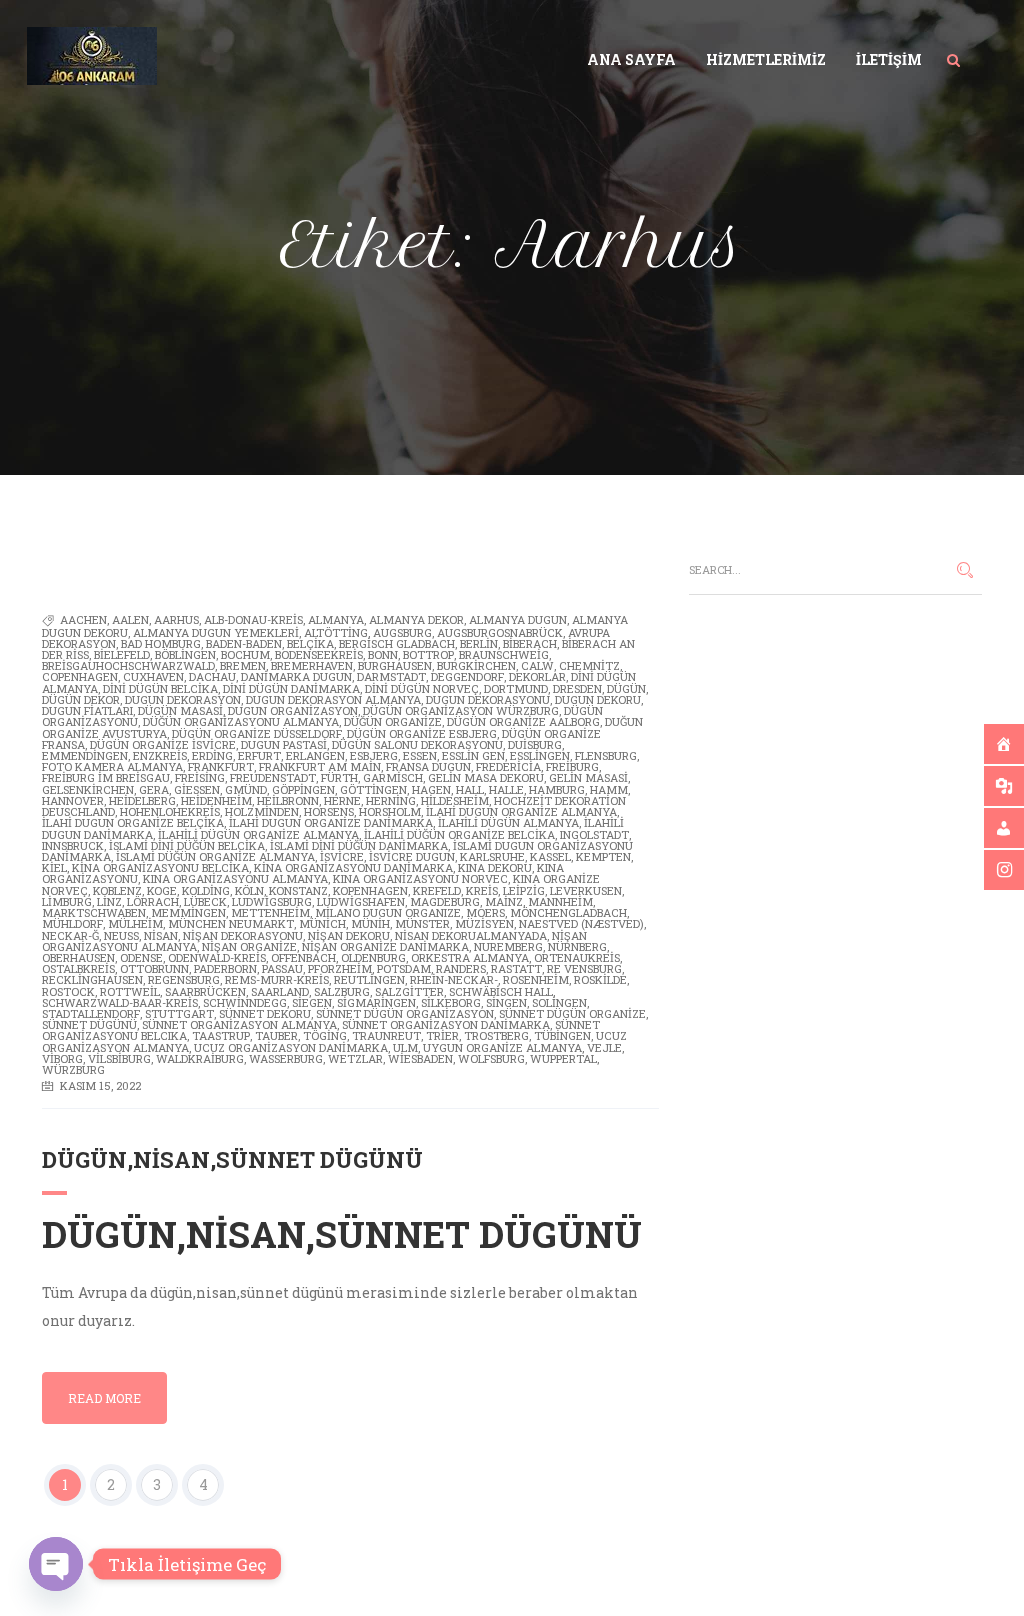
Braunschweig (504, 654)
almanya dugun (518, 619)
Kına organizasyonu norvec (420, 878)
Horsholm (390, 811)
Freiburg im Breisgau (106, 777)
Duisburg (535, 744)
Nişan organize (249, 946)
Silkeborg (451, 1002)
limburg (67, 901)
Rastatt (516, 968)
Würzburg (73, 1069)
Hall (470, 789)
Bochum (245, 654)
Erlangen (315, 755)
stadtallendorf (91, 1013)
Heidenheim (216, 800)
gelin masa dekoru (486, 777)
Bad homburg (161, 643)
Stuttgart (179, 1013)
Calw (537, 665)
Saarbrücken (205, 991)
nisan (161, 935)
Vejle (604, 1047)
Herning (391, 800)
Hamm (609, 789)
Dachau (212, 676)
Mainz (504, 901)
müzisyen (484, 923)
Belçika (310, 643)
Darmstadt (391, 676)
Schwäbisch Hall (501, 991)
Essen (420, 755)
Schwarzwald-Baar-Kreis (120, 1002)
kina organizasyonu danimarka (353, 867)
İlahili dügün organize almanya (258, 834)
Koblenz (117, 890)
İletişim (889, 59)
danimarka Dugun (296, 676)
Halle (506, 789)
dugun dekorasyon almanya (333, 699)
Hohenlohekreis (170, 811)
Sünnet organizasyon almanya (239, 1024)
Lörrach (153, 901)
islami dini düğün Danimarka (359, 845)
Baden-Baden (244, 643)
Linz (109, 901)
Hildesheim (455, 800)
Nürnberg (577, 946)
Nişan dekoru (349, 935)
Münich (322, 923)
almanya (336, 619)
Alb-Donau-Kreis (253, 619)
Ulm (405, 1047)
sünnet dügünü (89, 1024)
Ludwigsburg (272, 901)
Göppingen (303, 789)
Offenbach (303, 957)
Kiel (54, 867)
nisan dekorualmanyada (471, 935)
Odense (141, 957)
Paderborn (225, 968)
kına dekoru (495, 867)
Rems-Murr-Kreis (277, 979)
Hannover (73, 800)
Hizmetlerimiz (766, 59)
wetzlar (355, 1058)
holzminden (262, 811)
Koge (162, 890)
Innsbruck (73, 845)
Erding (212, 755)
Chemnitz (589, 665)
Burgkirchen (476, 665)
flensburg (606, 755)
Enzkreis (160, 755)
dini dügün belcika (160, 688)
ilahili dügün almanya (508, 822)
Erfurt (259, 755)
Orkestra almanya (470, 957)
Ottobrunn (154, 968)
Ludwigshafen (361, 901)
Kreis (482, 890)
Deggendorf (467, 676)
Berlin (479, 643)
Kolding (206, 890)
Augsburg (402, 632)
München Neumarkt (231, 923)
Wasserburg (286, 1058)
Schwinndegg (245, 1002)
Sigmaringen (376, 1002)
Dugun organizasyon (293, 710)
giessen (197, 789)
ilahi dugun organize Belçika (133, 822)
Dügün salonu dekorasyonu (417, 744)
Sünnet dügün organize (572, 1013)
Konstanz (298, 890)
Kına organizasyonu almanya (235, 878)
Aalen (130, 619)
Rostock (68, 991)
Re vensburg (584, 968)
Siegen (312, 1002)
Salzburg (342, 991)
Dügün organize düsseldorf (257, 733)
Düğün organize (393, 721)
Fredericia (508, 766)
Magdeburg (445, 901)
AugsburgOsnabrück (500, 632)
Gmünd (246, 789)
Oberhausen (78, 957)
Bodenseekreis (319, 654)
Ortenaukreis (577, 957)
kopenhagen (370, 890)
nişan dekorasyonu (243, 935)
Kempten (603, 856)
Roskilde (600, 979)
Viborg (62, 1058)
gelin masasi (588, 777)
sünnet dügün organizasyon (405, 1013)
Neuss (121, 935)
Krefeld (437, 890)
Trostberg (496, 1035)
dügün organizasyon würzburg (461, 710)
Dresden (577, 688)
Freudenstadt (273, 777)
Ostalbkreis (78, 968)
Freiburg (572, 766)
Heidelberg (142, 800)
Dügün (626, 688)
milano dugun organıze (388, 912)
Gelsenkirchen (88, 789)
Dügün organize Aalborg (523, 721)
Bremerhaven (312, 665)
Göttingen (373, 789)
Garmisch (393, 777)
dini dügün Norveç (422, 688)
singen (506, 1002)
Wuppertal (563, 1058)
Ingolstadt (594, 834)
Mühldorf (72, 923)
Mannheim (560, 901)
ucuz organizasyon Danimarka (291, 1047)
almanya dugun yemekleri (216, 632)
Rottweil (130, 991)
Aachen (83, 619)
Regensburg (184, 979)
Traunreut (386, 1035)
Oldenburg (373, 957)
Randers (461, 968)
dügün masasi (180, 710)
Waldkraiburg (200, 1058)
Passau (282, 968)
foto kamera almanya (112, 766)
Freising (200, 777)
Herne (342, 800)
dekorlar (537, 676)
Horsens (329, 811)
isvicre (342, 856)
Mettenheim (270, 912)
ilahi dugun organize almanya (521, 811)
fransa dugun (428, 766)
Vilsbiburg (119, 1058)
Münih (370, 923)
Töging (325, 1035)
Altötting (336, 632)
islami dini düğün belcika (187, 845)
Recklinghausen (92, 979)
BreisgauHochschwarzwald (128, 665)
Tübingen (562, 1035)
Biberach (530, 643)
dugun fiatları (87, 710)
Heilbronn (288, 800)
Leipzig (524, 890)
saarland (280, 991)
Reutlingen (369, 979)
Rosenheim (536, 979)
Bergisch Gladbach (397, 643)
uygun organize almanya (502, 1047)
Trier (442, 1035)
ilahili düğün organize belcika (459, 834)
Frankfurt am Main (320, 766)
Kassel (550, 856)
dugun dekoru (598, 699)
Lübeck (205, 901)
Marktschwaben (94, 912)
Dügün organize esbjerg (422, 733)
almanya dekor (416, 619)
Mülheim (135, 923)
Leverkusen (586, 890)
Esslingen (540, 755)
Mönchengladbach (568, 912)
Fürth (339, 777)
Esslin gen (473, 755)
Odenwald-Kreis (217, 957)
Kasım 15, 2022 (100, 1085)
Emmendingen (85, 755)
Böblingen (185, 654)
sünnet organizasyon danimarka (446, 1024)
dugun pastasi (284, 744)
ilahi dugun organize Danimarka (331, 822)
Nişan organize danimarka (385, 946)
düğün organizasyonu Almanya (241, 721)
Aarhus (176, 619)
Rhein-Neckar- (454, 979)
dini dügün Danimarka (291, 688)
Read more (104, 1398)
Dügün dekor (81, 699)
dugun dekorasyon (183, 699)
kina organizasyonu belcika (160, 867)
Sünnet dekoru (265, 1013)
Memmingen (188, 912)
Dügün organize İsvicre (163, 744)
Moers (485, 912)
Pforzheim (340, 968)
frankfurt (221, 766)
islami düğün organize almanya (215, 856)
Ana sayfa (631, 59)
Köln (249, 890)
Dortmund (516, 688)
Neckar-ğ (70, 935)
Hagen (431, 789)
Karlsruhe (492, 856)
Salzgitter (409, 991)
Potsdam (404, 968)
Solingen (559, 1002)
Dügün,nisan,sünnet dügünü (232, 1159)
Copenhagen (80, 676)
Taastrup (221, 1035)
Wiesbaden (420, 1058)
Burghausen (395, 665)
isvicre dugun (412, 856)
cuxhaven (153, 676)
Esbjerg (374, 755)
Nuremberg (508, 946)
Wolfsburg (491, 1058)
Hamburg (557, 789)
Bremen (243, 665)
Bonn (383, 654)
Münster (422, 923)
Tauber (276, 1035)
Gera (154, 789)
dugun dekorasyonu (488, 699)
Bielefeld (122, 654)
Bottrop (428, 654)
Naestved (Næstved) (581, 923)
